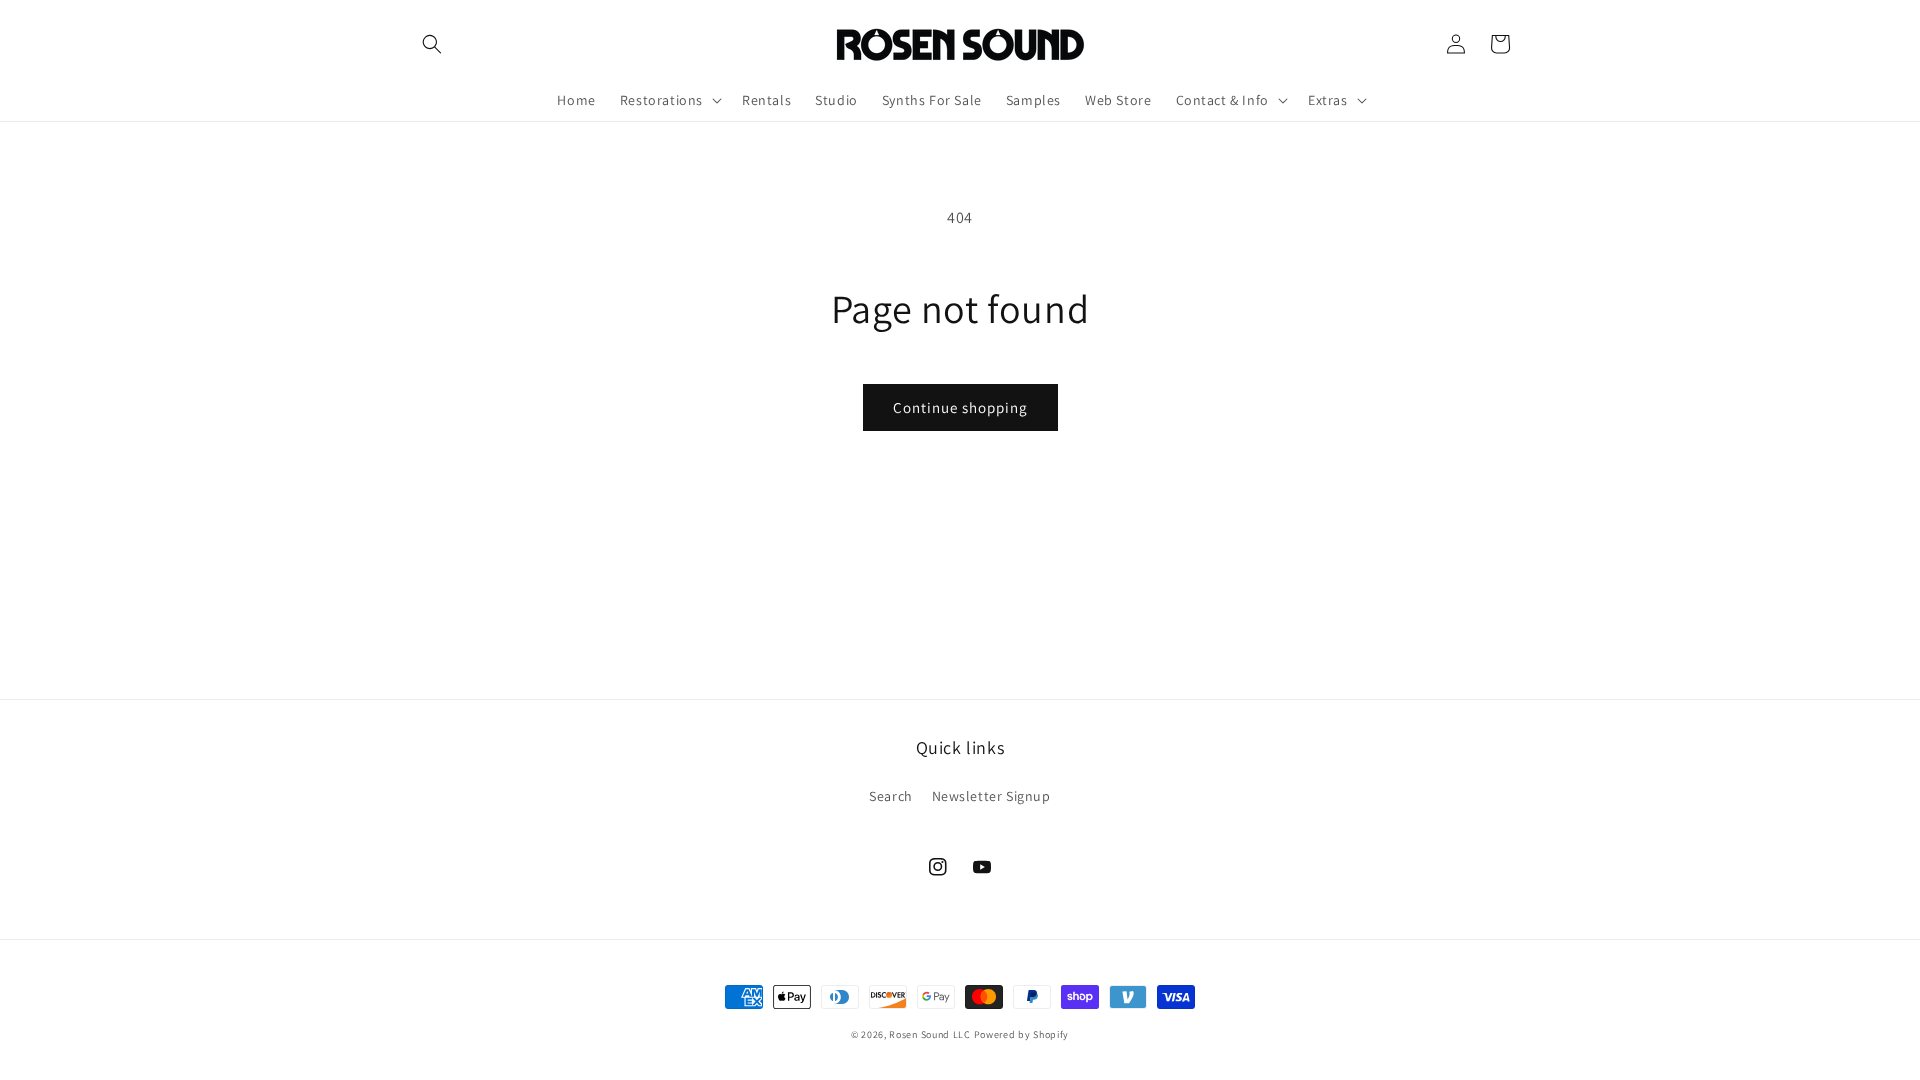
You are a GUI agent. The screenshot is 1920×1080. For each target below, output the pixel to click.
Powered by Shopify (1022, 1034)
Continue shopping (960, 407)
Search (891, 796)
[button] (432, 44)
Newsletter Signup (991, 796)
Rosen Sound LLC (930, 1034)
